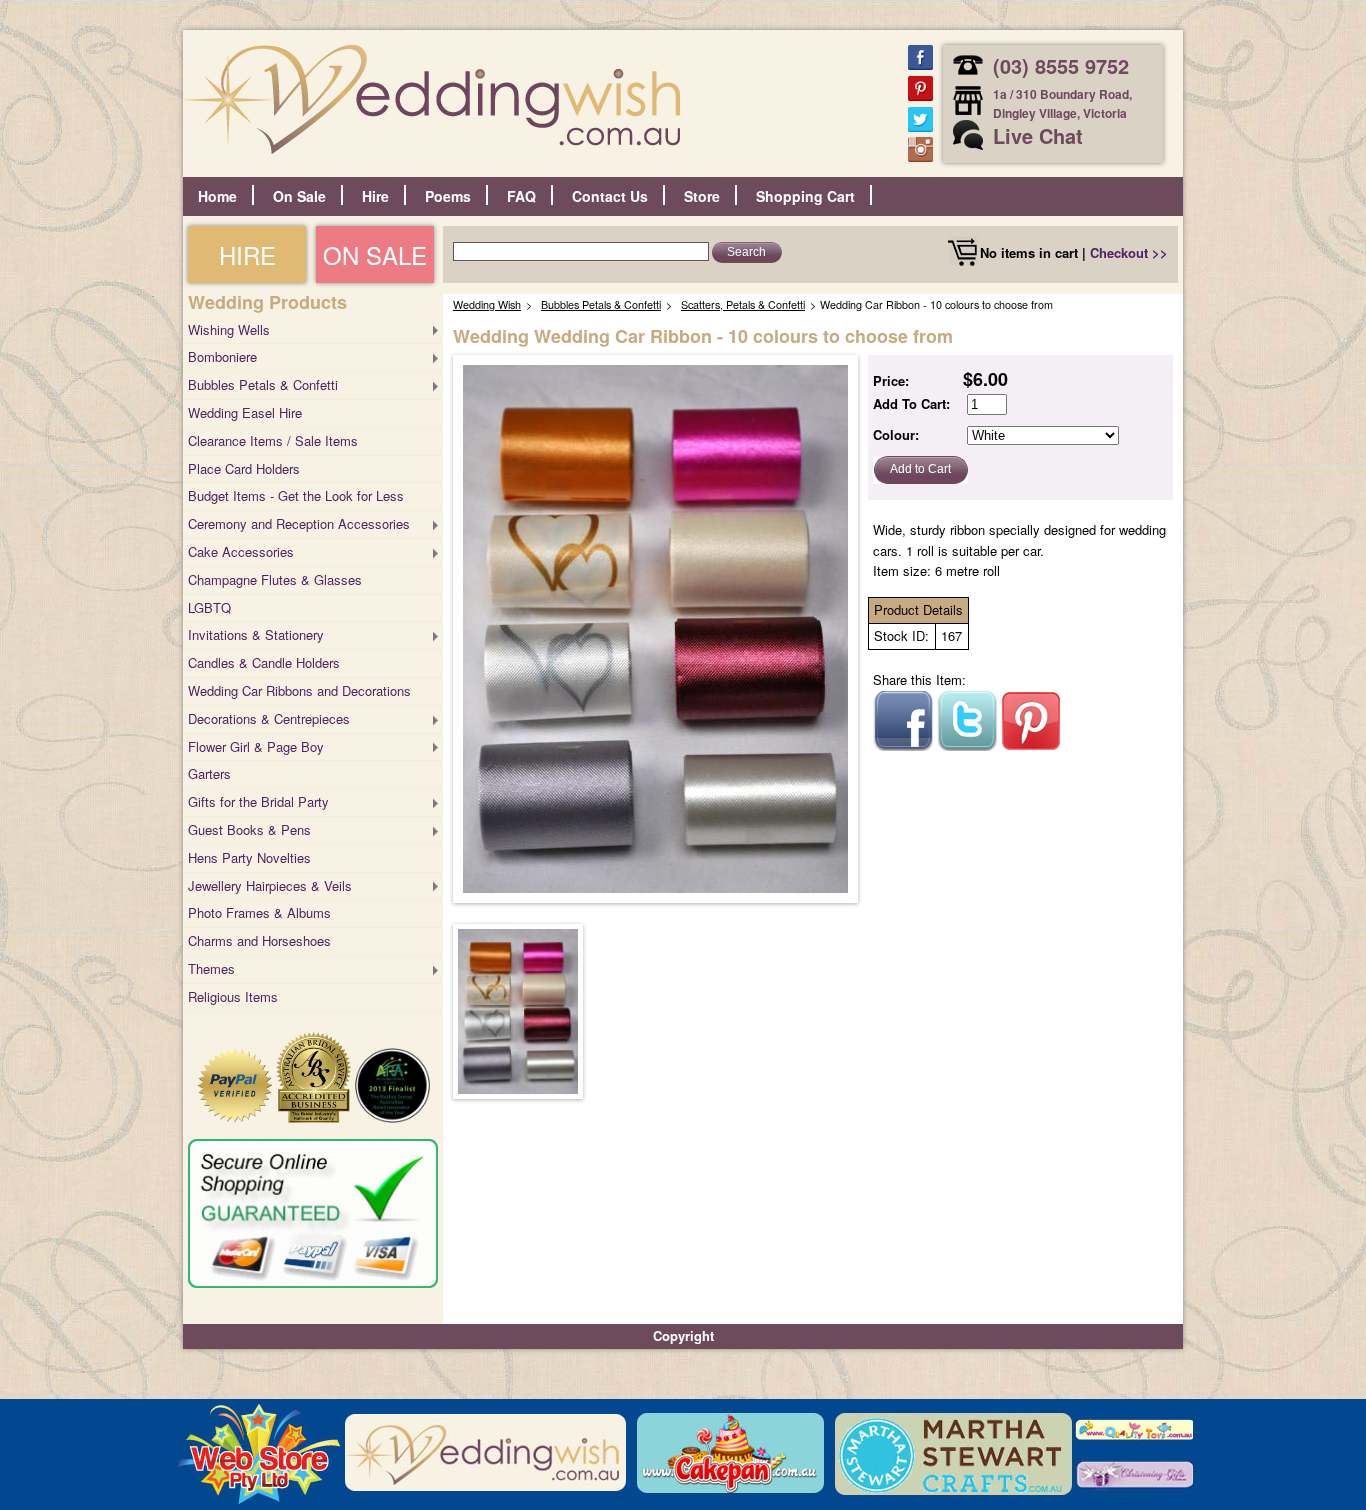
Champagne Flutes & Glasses (275, 579)
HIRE (247, 254)
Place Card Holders (244, 468)
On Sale (299, 196)
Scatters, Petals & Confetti (743, 304)
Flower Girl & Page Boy (256, 746)
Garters (209, 773)
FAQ (521, 196)
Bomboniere (222, 356)
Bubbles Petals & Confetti (263, 384)
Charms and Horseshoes (259, 940)
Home (217, 196)
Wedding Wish (487, 304)
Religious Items (233, 996)
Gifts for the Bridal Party (258, 801)
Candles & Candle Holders (264, 662)
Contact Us (610, 196)
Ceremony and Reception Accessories (299, 523)
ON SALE (375, 254)
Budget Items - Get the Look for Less (296, 495)
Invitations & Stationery (256, 634)
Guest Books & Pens (249, 829)
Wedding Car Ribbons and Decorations (299, 690)
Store (702, 196)
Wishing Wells (229, 329)
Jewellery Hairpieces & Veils (270, 885)
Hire (375, 196)
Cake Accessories (241, 551)
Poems (448, 196)
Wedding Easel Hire (245, 412)
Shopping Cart (805, 196)
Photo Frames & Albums (259, 912)
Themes (211, 968)
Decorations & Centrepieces (269, 718)
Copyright (683, 1335)
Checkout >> (1129, 252)
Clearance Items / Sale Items (273, 440)
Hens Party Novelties (249, 857)
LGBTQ (209, 607)
